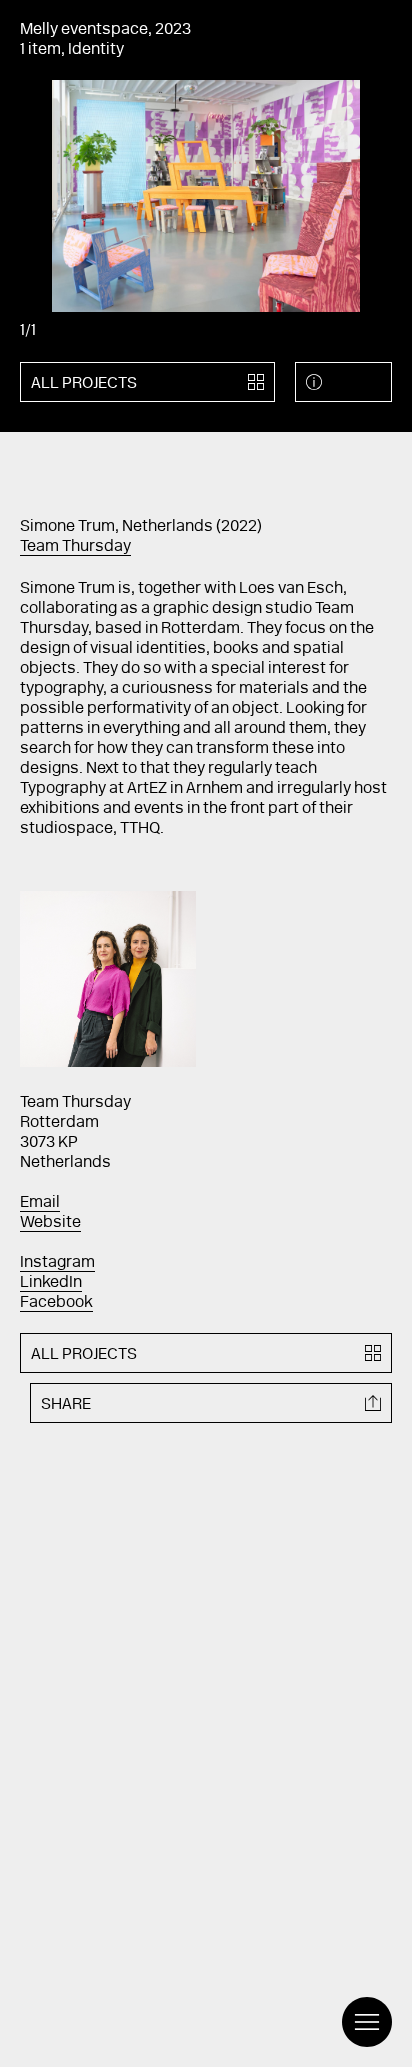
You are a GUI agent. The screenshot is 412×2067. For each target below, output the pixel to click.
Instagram (57, 1263)
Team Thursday (75, 547)
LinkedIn (51, 1283)
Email (40, 1203)
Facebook (56, 1303)
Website (50, 1223)
